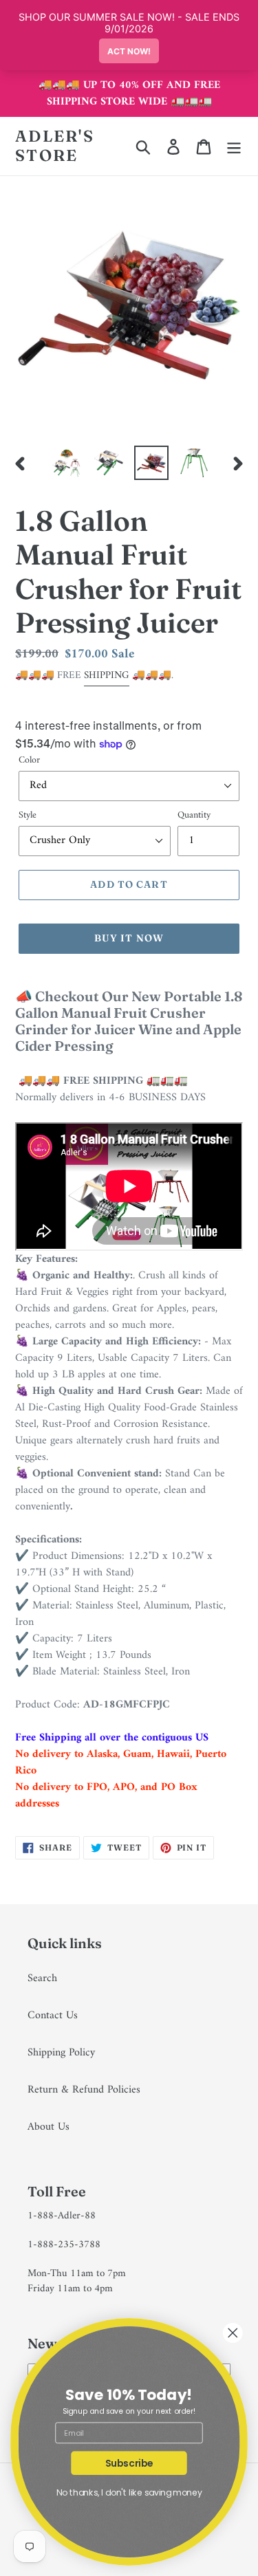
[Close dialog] (233, 2333)
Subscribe (129, 2463)
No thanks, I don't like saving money (129, 2493)
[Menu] (234, 146)
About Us (49, 2127)
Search (42, 1978)
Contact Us (53, 2016)
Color (29, 760)
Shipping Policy (61, 2053)
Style (28, 815)
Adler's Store (55, 146)
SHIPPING (107, 676)
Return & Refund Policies (84, 2090)
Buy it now (129, 938)
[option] (66, 463)
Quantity (194, 815)
